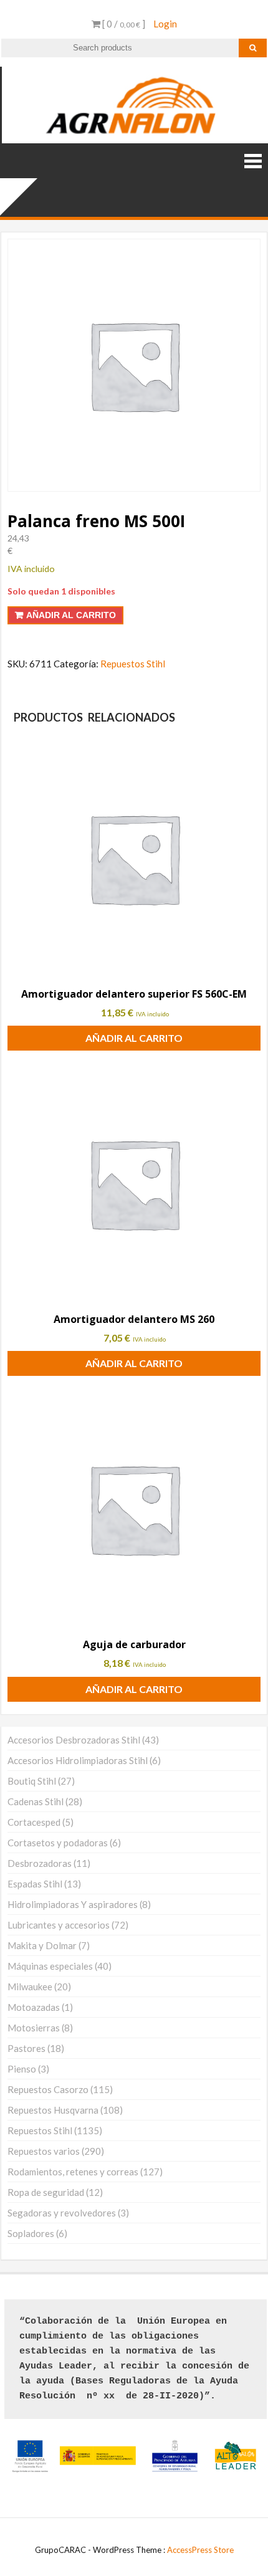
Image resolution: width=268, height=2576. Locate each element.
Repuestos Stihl (133, 664)
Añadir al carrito (71, 615)
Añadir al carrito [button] (134, 1038)
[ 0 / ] (123, 24)
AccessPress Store (200, 2550)
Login (165, 24)
